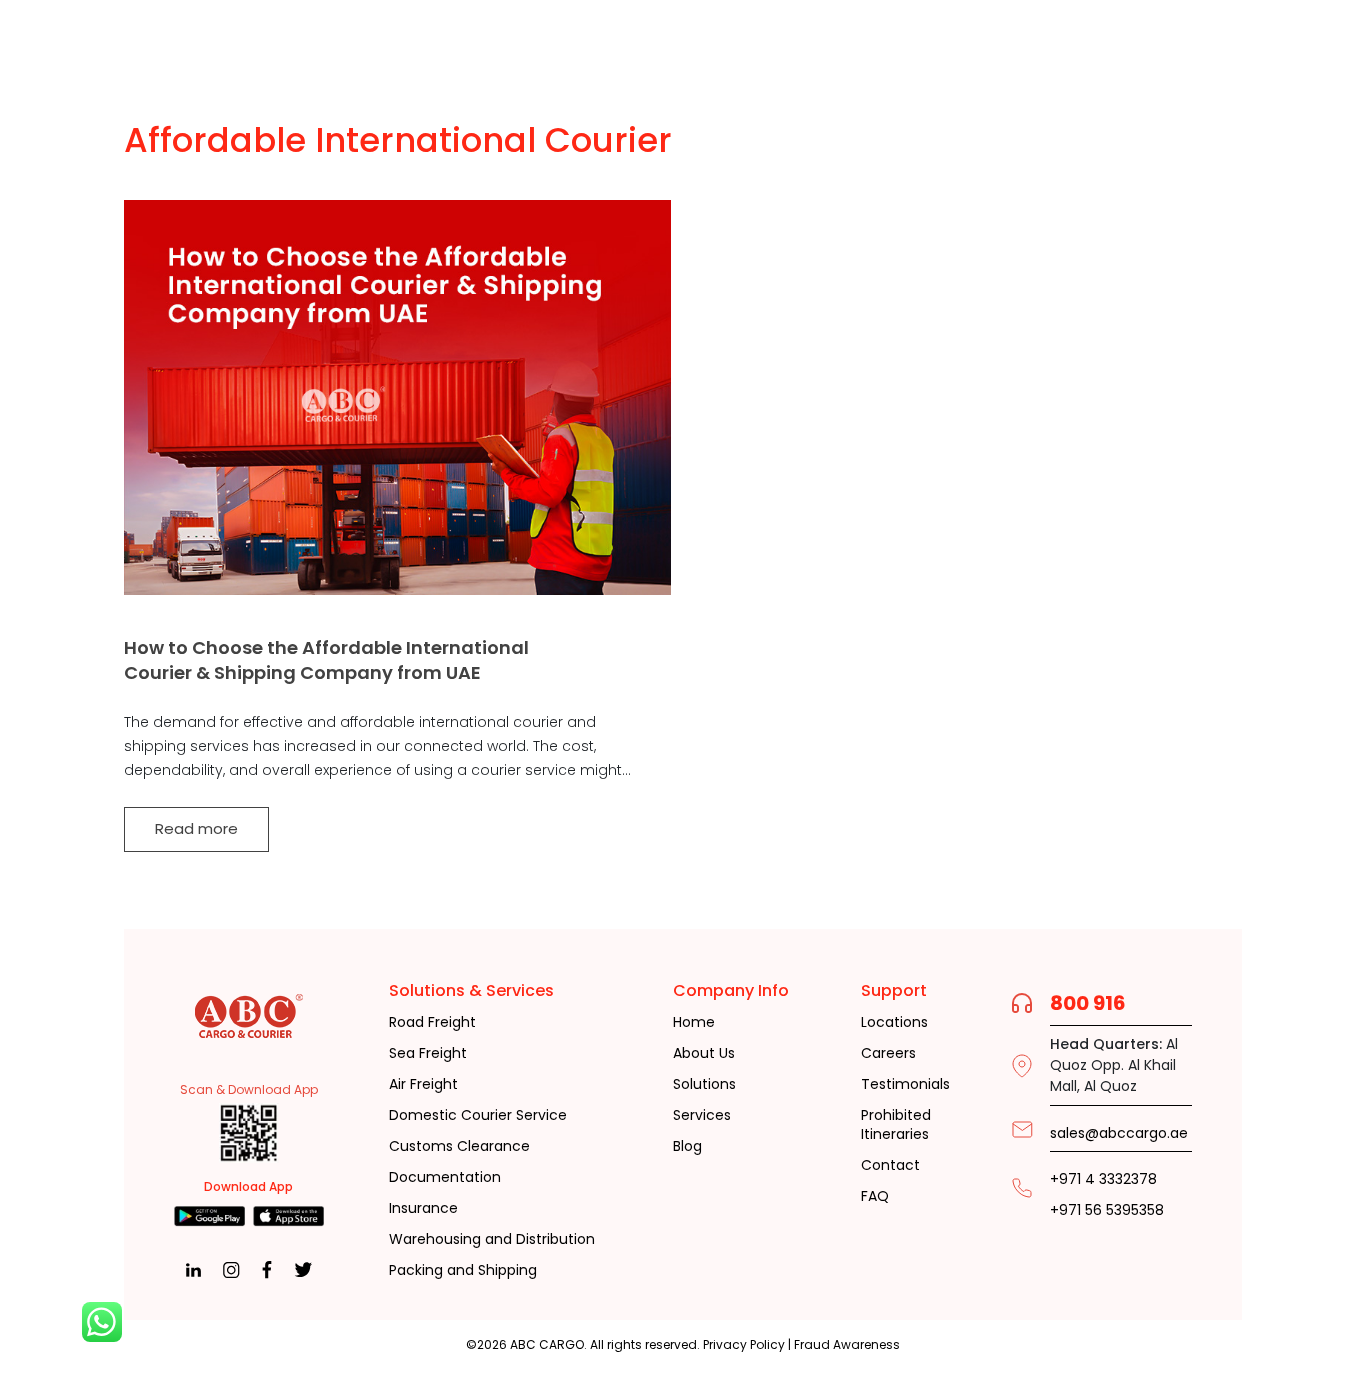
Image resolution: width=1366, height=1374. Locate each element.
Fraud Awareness (847, 1344)
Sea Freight (428, 1053)
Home (694, 1022)
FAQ (875, 1196)
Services (702, 1115)
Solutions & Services (471, 990)
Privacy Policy (744, 1344)
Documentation (445, 1177)
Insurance (423, 1208)
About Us (704, 1053)
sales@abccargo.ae (1119, 1133)
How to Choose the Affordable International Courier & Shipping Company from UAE (326, 660)
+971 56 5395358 (1107, 1210)
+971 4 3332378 (1103, 1179)
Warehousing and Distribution (492, 1239)
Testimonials (905, 1084)
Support (894, 990)
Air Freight (423, 1084)
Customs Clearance (459, 1146)
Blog (687, 1146)
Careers (888, 1053)
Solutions (704, 1084)
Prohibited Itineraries (896, 1125)
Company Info (731, 990)
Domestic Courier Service (478, 1115)
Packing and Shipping (463, 1270)
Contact (890, 1165)
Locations (894, 1022)
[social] (209, 1216)
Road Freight (432, 1022)
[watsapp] (102, 1322)
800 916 (1088, 1003)
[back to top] (1264, 1322)
